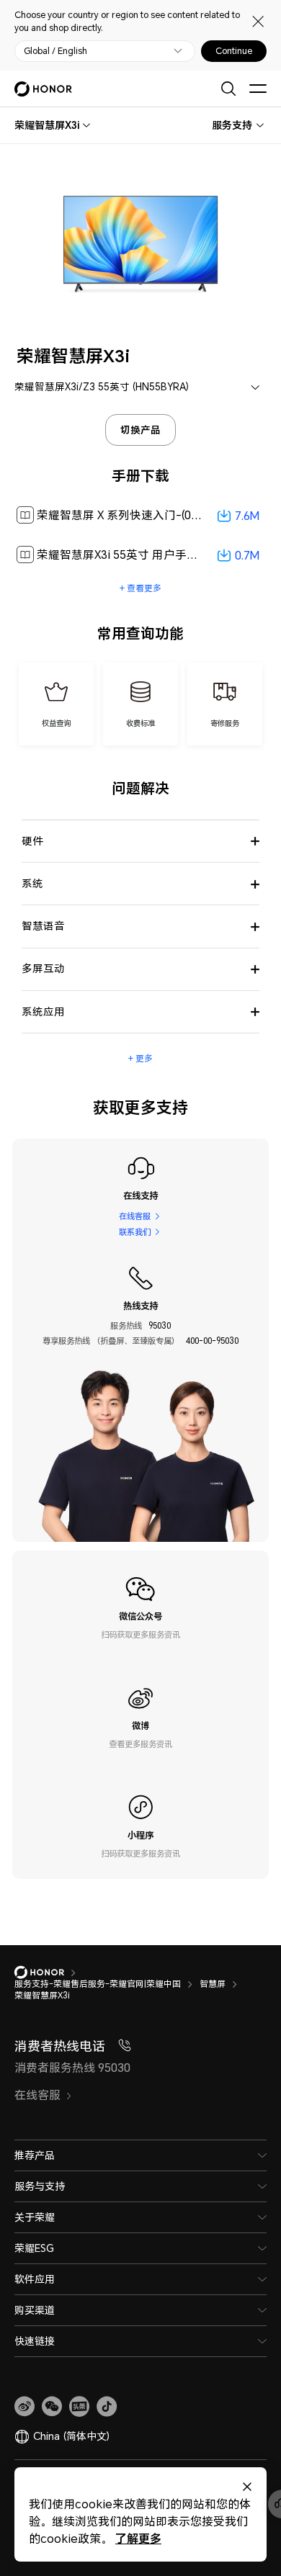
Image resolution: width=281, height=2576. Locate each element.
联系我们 (135, 1232)
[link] (24, 2407)
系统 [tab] (32, 883)
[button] (52, 2407)
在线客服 (135, 1216)
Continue (234, 51)
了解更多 (138, 2538)
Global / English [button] (55, 51)
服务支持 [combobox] (232, 125)
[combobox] (47, 125)
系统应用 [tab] (43, 1011)
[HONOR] (49, 1973)
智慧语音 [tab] (43, 926)
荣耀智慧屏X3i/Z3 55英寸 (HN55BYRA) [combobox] (102, 387)
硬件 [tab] (32, 841)
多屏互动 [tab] (43, 968)
